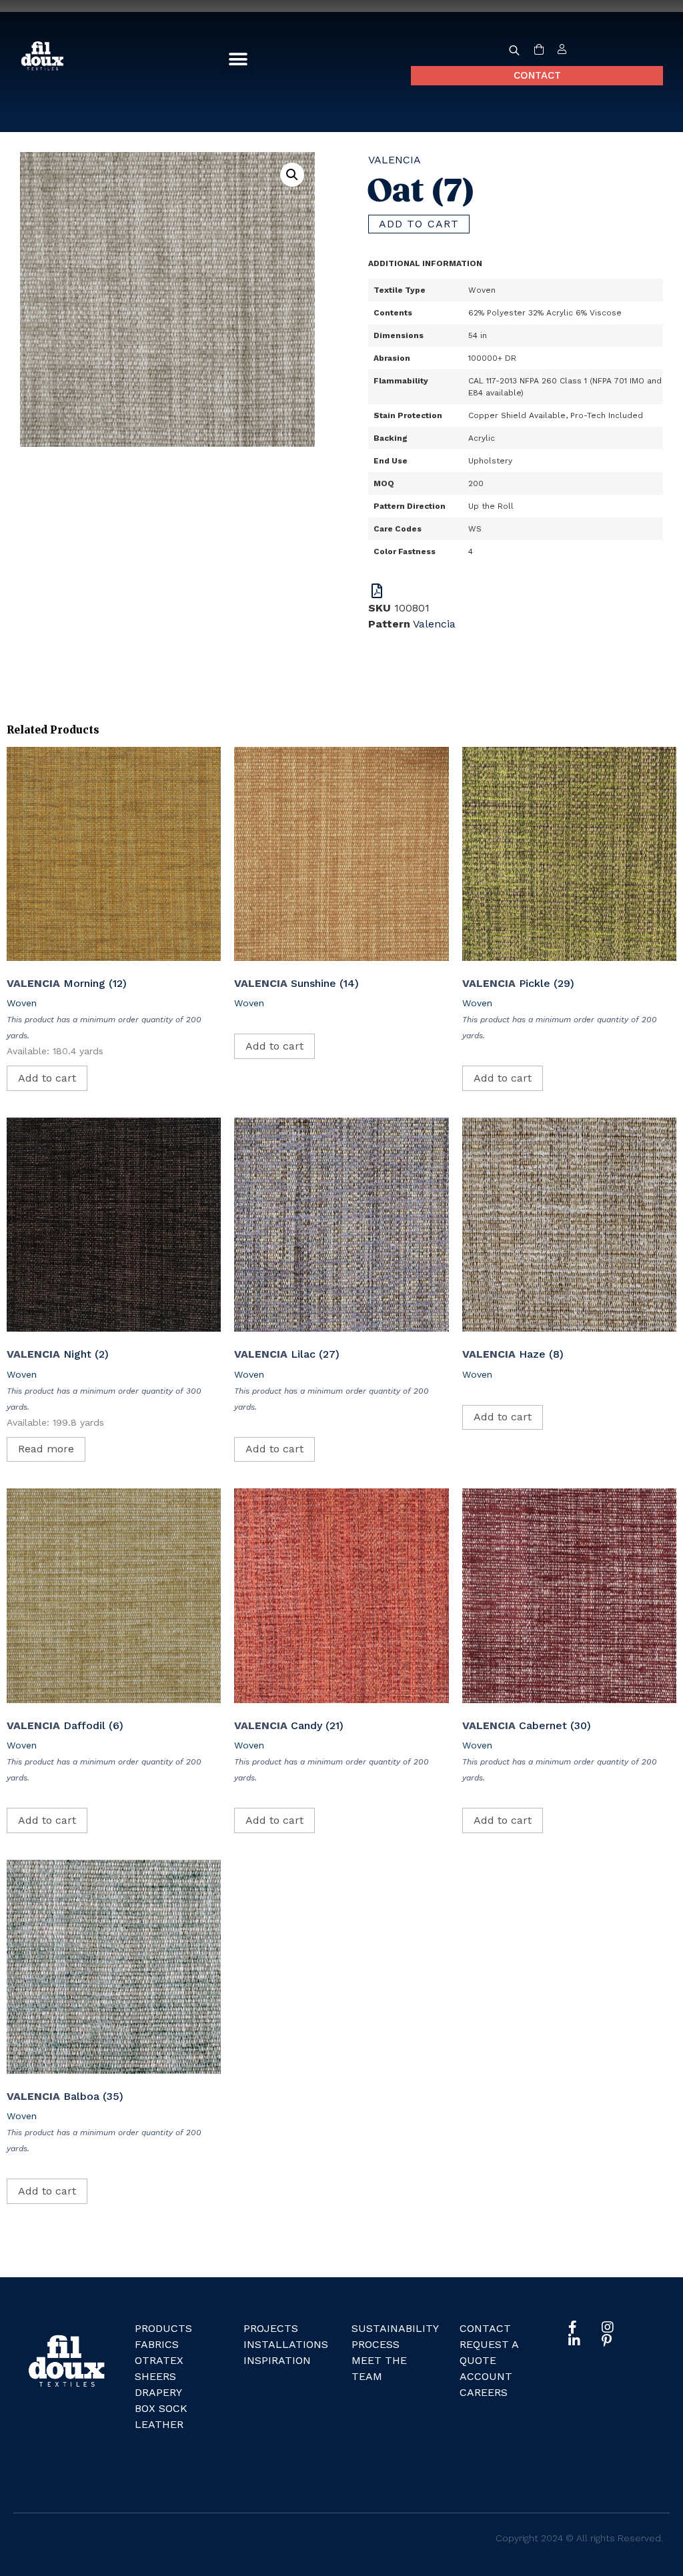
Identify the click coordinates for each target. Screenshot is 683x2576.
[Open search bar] (514, 50)
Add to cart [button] (47, 1078)
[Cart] (539, 50)
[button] (238, 60)
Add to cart (419, 224)
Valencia (395, 160)
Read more (46, 1449)
